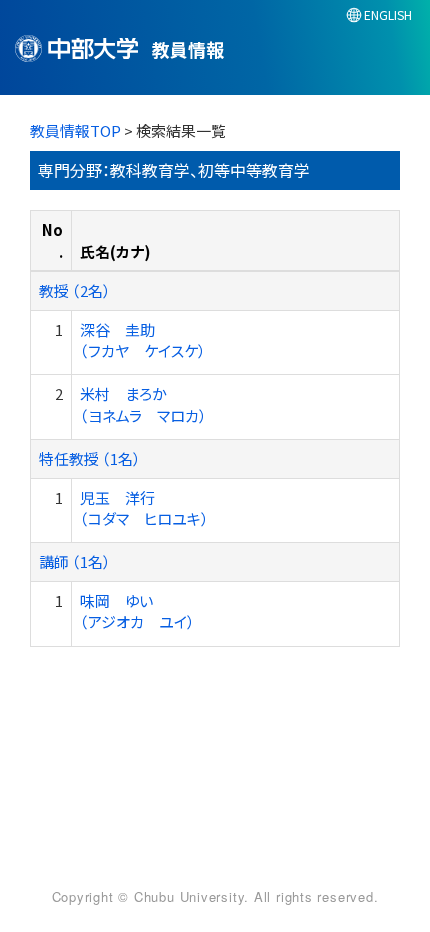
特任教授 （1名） (90, 458)
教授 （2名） (75, 290)
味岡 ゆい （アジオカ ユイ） (137, 611)
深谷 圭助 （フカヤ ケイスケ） (143, 340)
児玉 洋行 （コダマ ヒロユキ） (144, 508)
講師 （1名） (75, 561)
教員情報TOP (75, 130)
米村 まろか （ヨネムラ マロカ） (143, 404)
